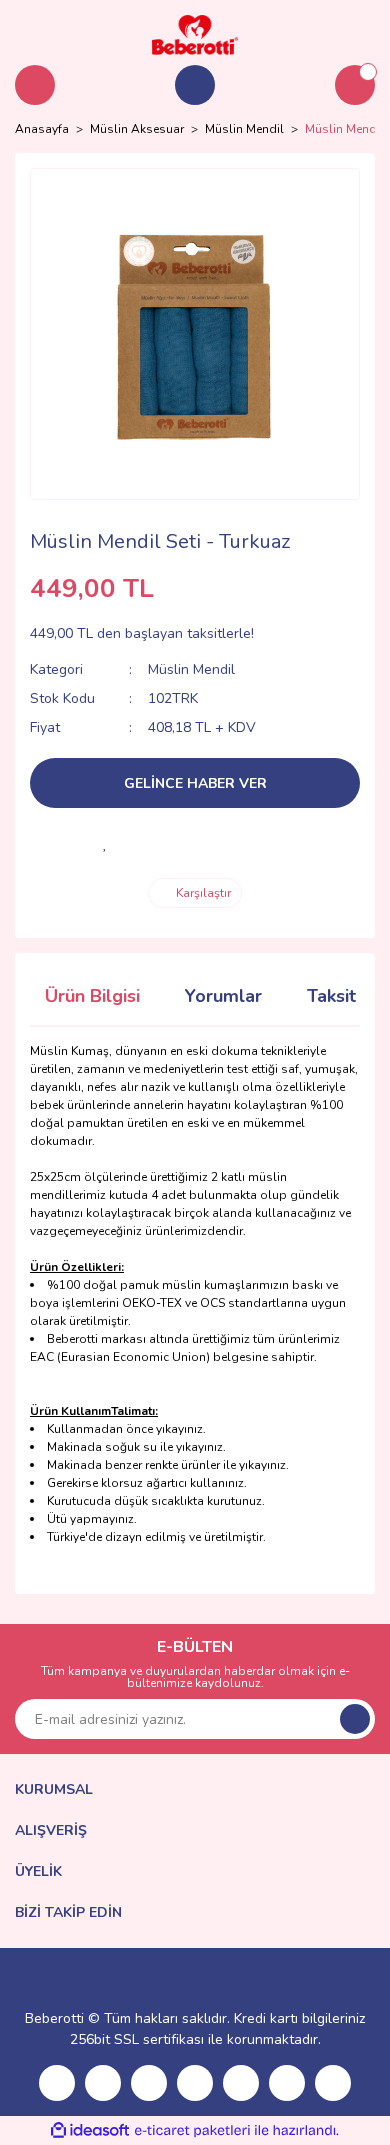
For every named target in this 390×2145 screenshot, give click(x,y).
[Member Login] (195, 85)
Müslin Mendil (191, 669)
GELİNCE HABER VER (195, 783)
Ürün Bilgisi (92, 996)
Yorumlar (223, 996)
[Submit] (355, 1719)
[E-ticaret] (192, 2131)
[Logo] (195, 34)
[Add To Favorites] (105, 843)
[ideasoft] (90, 2130)
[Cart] (355, 85)
